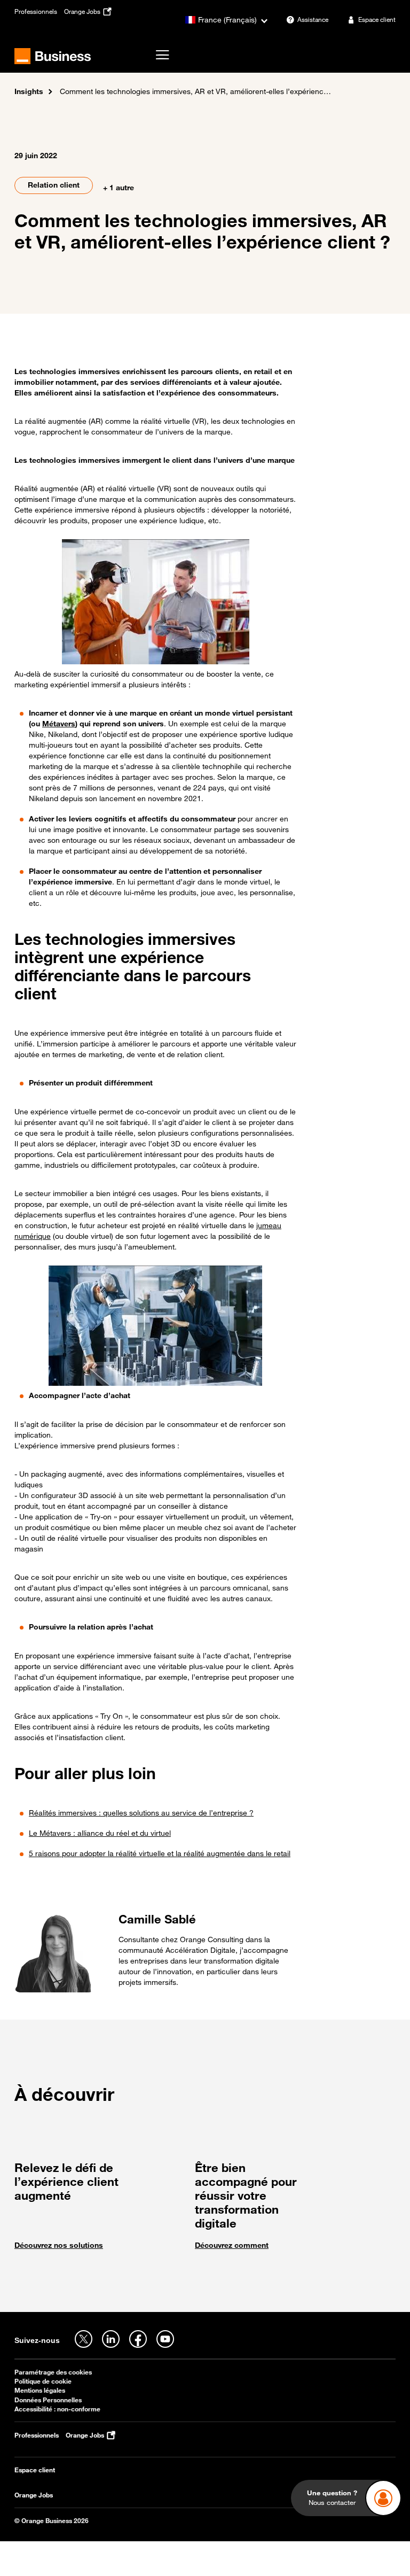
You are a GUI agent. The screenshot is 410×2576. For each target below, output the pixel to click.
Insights (29, 91)
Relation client (54, 185)
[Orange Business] (53, 56)
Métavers (59, 723)
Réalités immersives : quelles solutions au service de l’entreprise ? (141, 1813)
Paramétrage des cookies (53, 2372)
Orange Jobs (34, 2495)
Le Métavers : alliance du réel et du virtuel (100, 1833)
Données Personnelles (48, 2400)
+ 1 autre (119, 187)
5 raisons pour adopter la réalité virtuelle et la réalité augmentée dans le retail (160, 1853)
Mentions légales (40, 2390)
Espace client (35, 2470)
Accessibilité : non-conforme (57, 2409)
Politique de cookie (43, 2381)
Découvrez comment (232, 2245)
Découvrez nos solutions (59, 2245)
